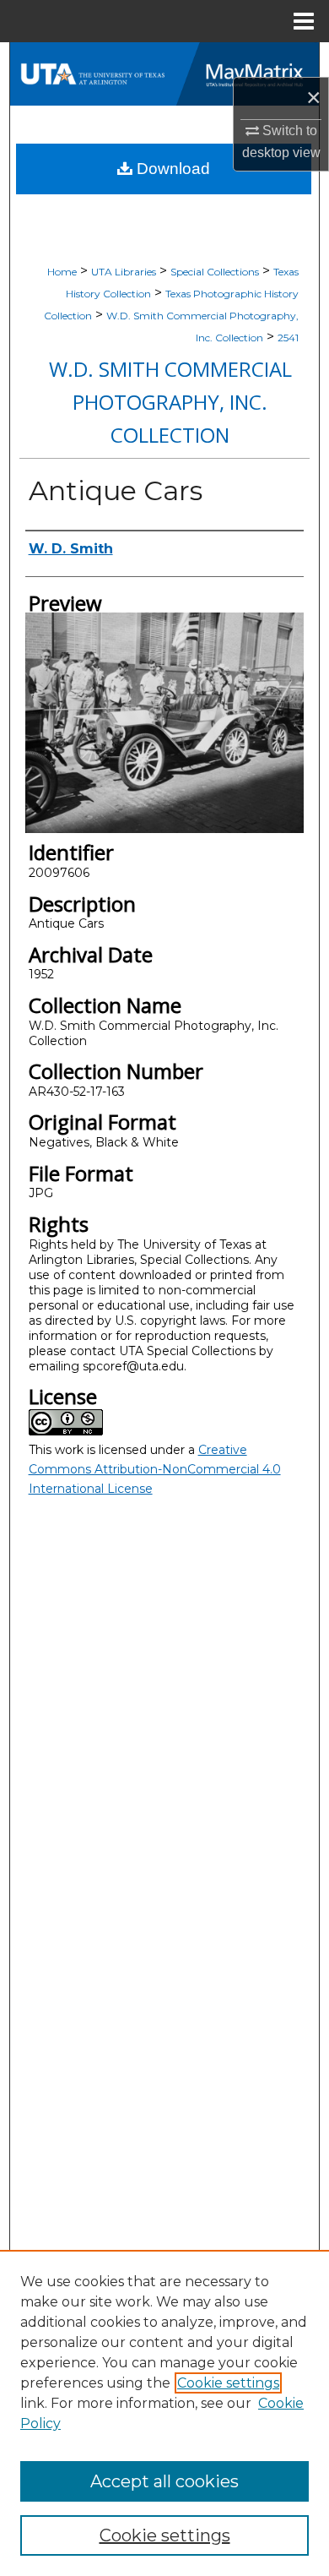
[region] (164, 2413)
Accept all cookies (164, 2481)
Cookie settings (228, 2383)
